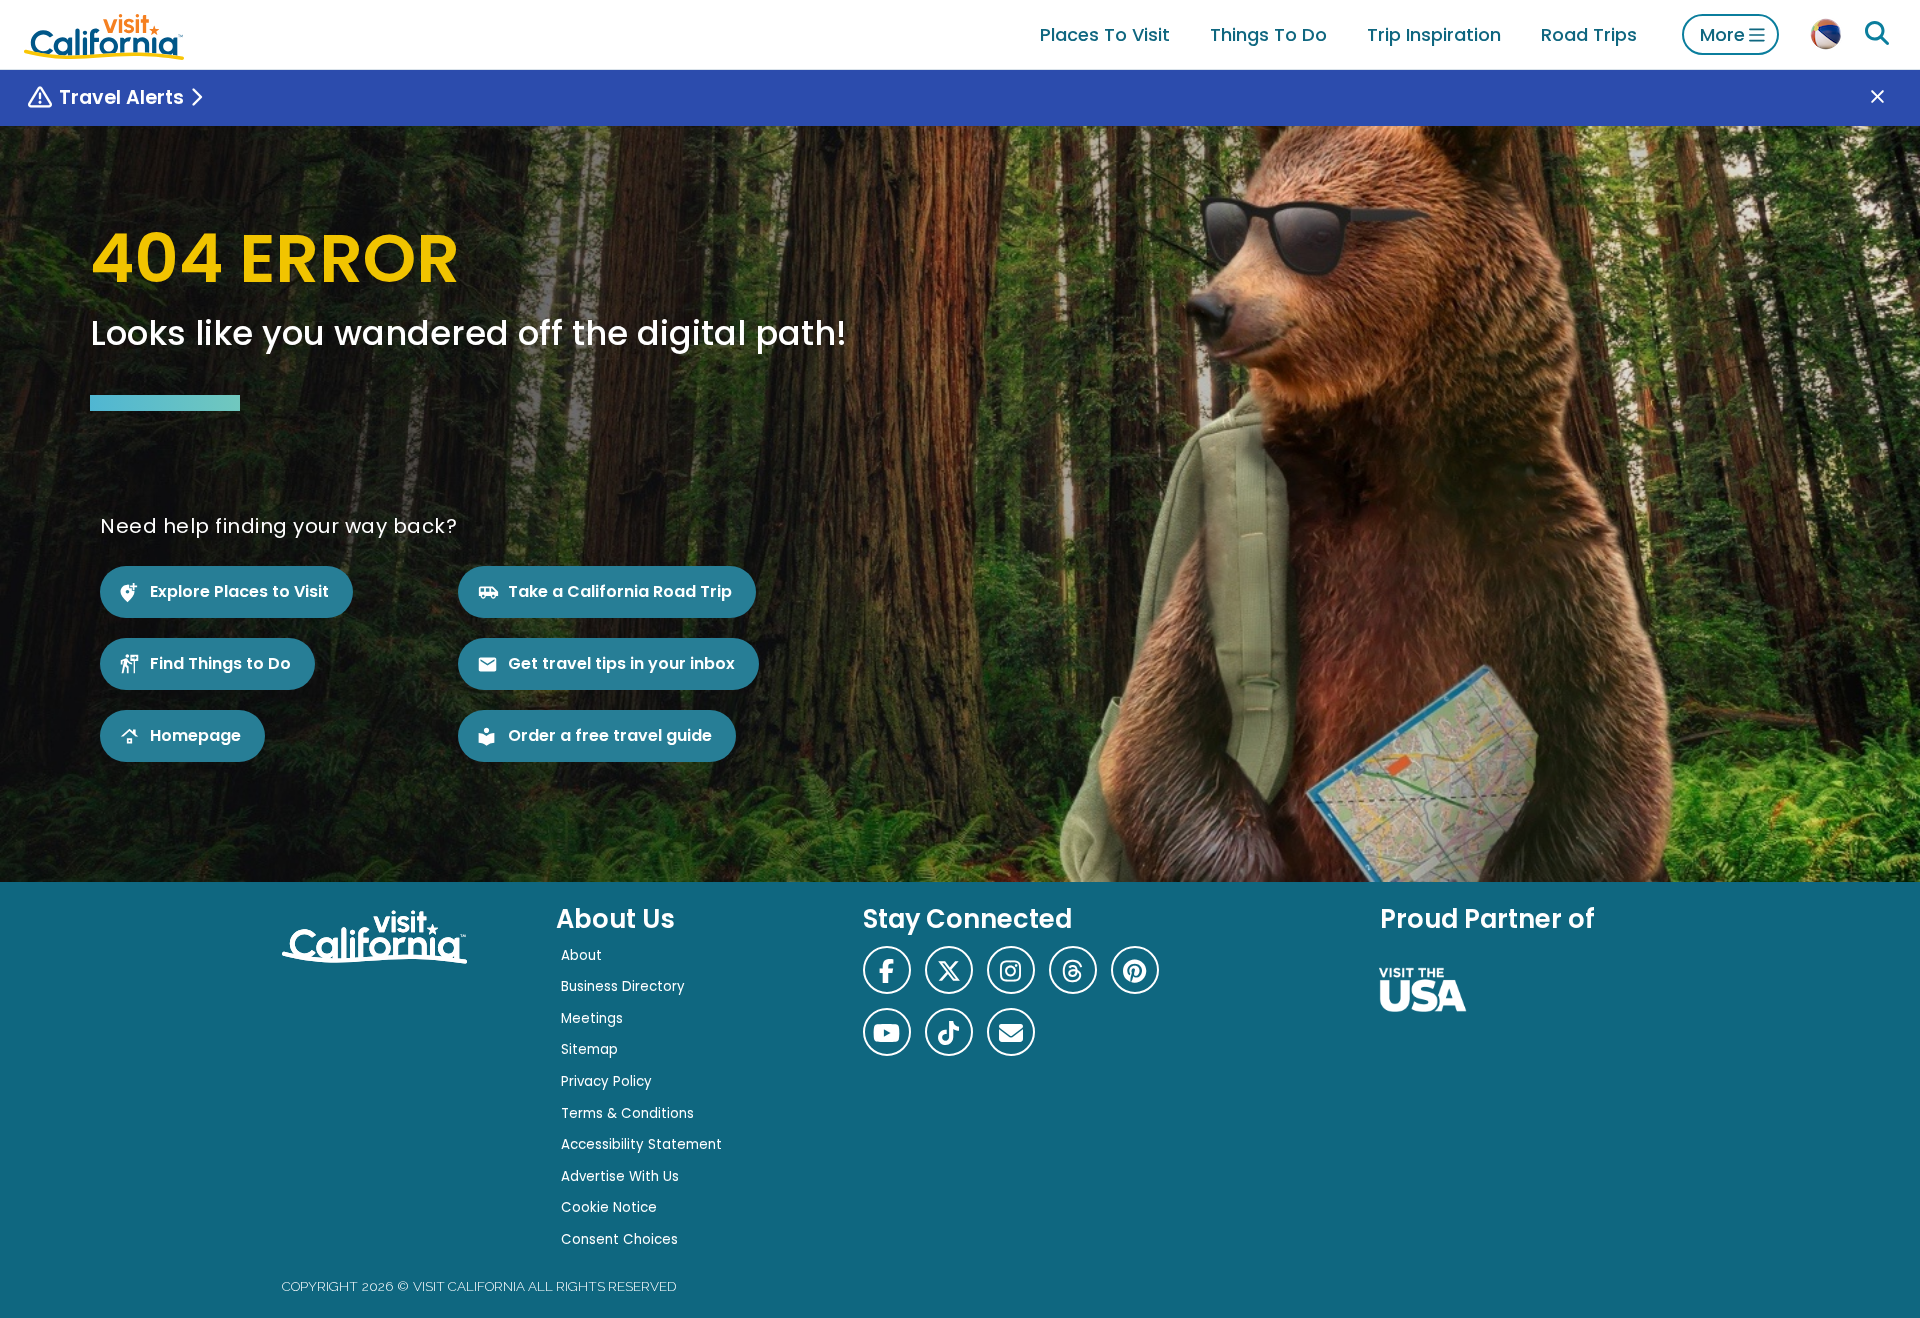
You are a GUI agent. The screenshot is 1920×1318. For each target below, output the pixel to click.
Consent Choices (619, 1239)
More (1722, 34)
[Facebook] (887, 970)
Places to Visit (1105, 34)
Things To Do (1268, 34)
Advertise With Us (620, 1176)
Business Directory (623, 986)
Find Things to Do (220, 663)
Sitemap (589, 1049)
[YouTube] (887, 1032)
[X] (949, 970)
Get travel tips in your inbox (621, 663)
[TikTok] (949, 1032)
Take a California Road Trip (620, 591)
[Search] (1877, 34)
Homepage (195, 735)
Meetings (592, 1018)
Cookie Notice (609, 1207)
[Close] (1892, 98)
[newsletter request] (1011, 1032)
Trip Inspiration (1434, 34)
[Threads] (1073, 970)
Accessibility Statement (641, 1144)
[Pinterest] (1135, 970)
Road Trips (1589, 34)
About (581, 955)
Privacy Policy (606, 1081)
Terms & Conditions (627, 1113)
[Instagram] (1011, 970)
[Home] (104, 34)
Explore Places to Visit (239, 591)
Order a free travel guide (610, 735)
